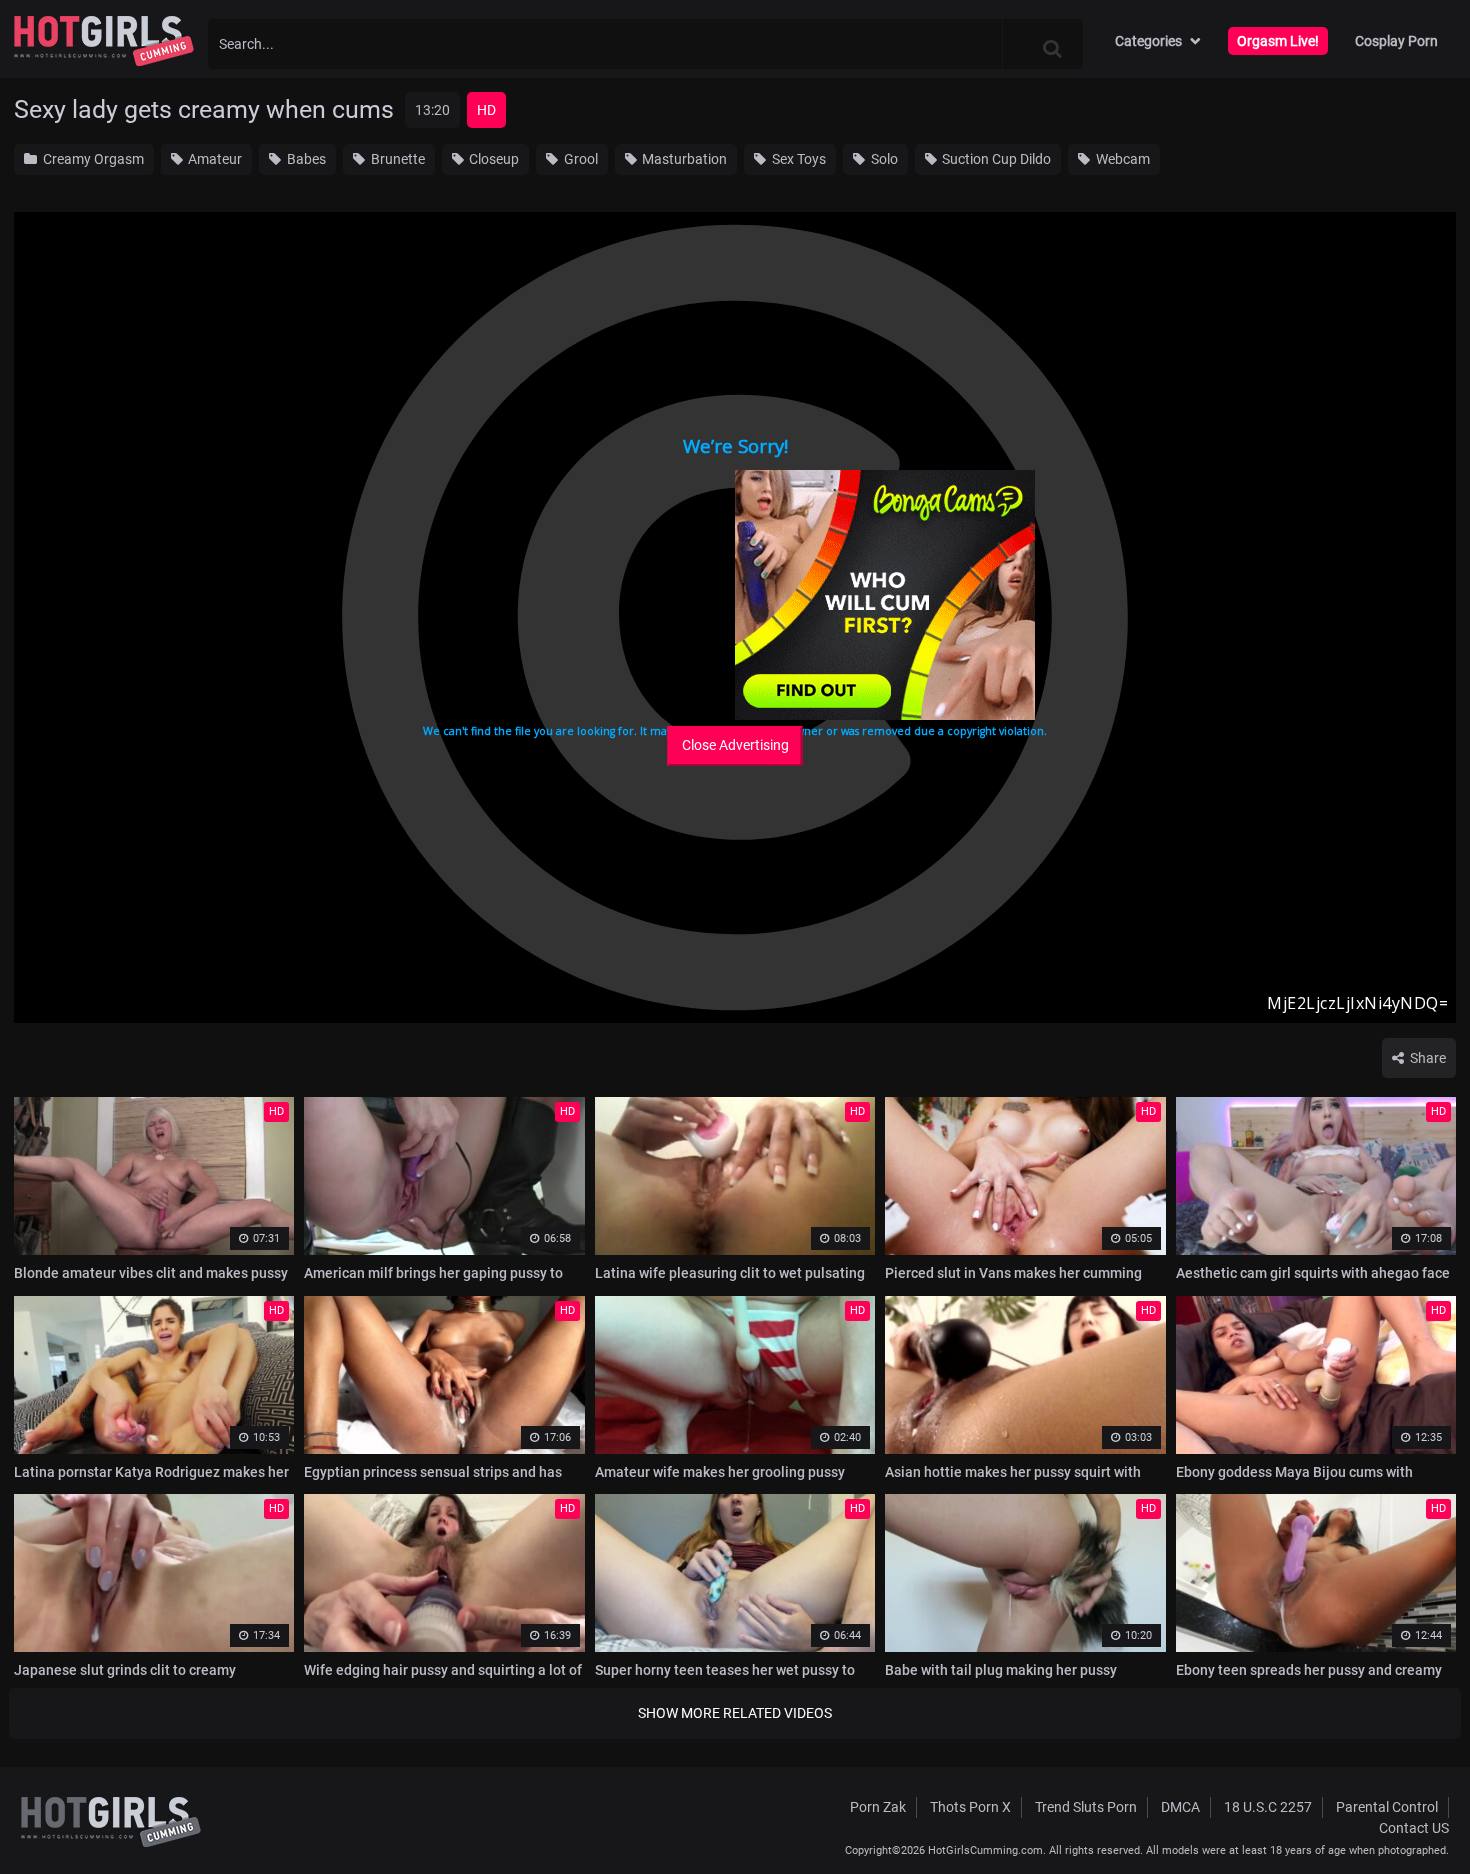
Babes (305, 159)
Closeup (492, 159)
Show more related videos (735, 1713)
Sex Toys (797, 159)
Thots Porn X (970, 1807)
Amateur (213, 159)
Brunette (396, 159)
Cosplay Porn (1396, 41)
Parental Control (1387, 1807)
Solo (883, 159)
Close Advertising (735, 745)
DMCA (1180, 1807)
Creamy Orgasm (92, 159)
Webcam (1121, 159)
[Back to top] (1416, 1813)
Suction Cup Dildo (995, 159)
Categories (1148, 41)
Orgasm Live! (1278, 41)
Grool (579, 159)
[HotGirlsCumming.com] (104, 41)
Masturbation (683, 159)
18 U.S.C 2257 (1268, 1807)
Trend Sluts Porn (1086, 1807)
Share (1426, 1058)
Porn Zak (878, 1807)
